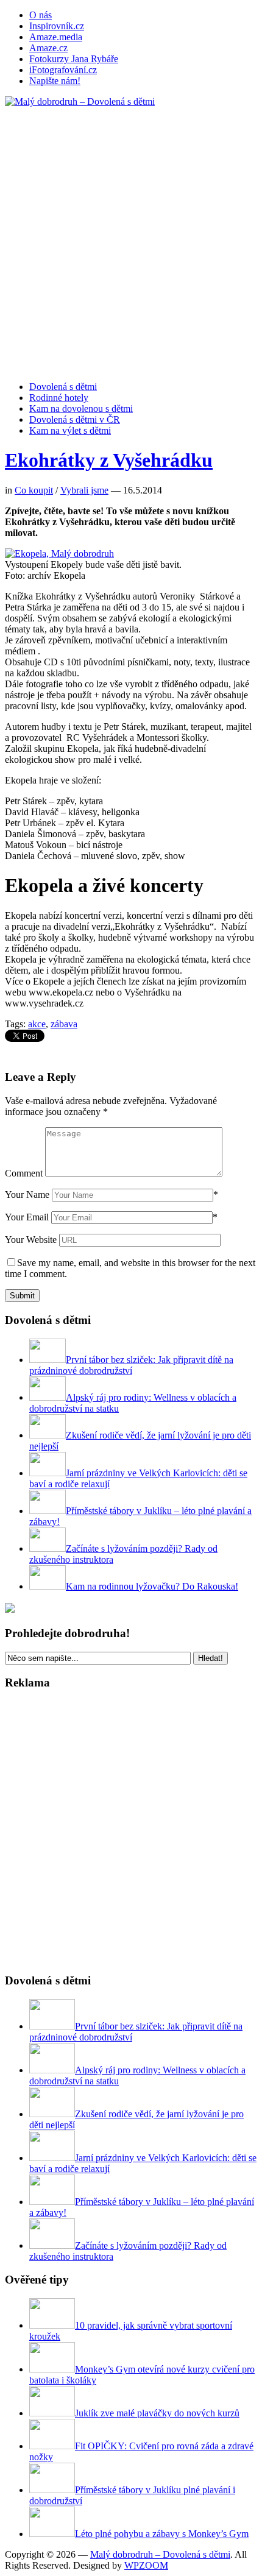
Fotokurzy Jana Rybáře (74, 59)
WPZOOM (146, 2565)
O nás (41, 15)
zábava (64, 1024)
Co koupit (34, 490)
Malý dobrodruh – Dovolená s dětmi (160, 2554)
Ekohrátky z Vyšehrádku (109, 460)
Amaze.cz (48, 48)
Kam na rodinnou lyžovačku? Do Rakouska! (152, 1586)
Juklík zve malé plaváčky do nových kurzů (157, 2413)
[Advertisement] (131, 238)
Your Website (31, 1240)
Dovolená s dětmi (63, 387)
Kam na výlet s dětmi (70, 430)
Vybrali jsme (84, 490)
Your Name (27, 1194)
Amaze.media (56, 37)
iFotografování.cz (63, 70)
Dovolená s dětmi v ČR (75, 419)
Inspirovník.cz (57, 26)
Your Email (27, 1217)
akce (37, 1024)
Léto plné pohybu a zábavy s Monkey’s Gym (162, 2534)
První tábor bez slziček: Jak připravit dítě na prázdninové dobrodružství (131, 1365)
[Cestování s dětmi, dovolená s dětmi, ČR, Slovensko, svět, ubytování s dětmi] (80, 101)
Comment (24, 1173)
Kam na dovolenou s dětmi (81, 409)
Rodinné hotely (59, 398)
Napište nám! (55, 81)
